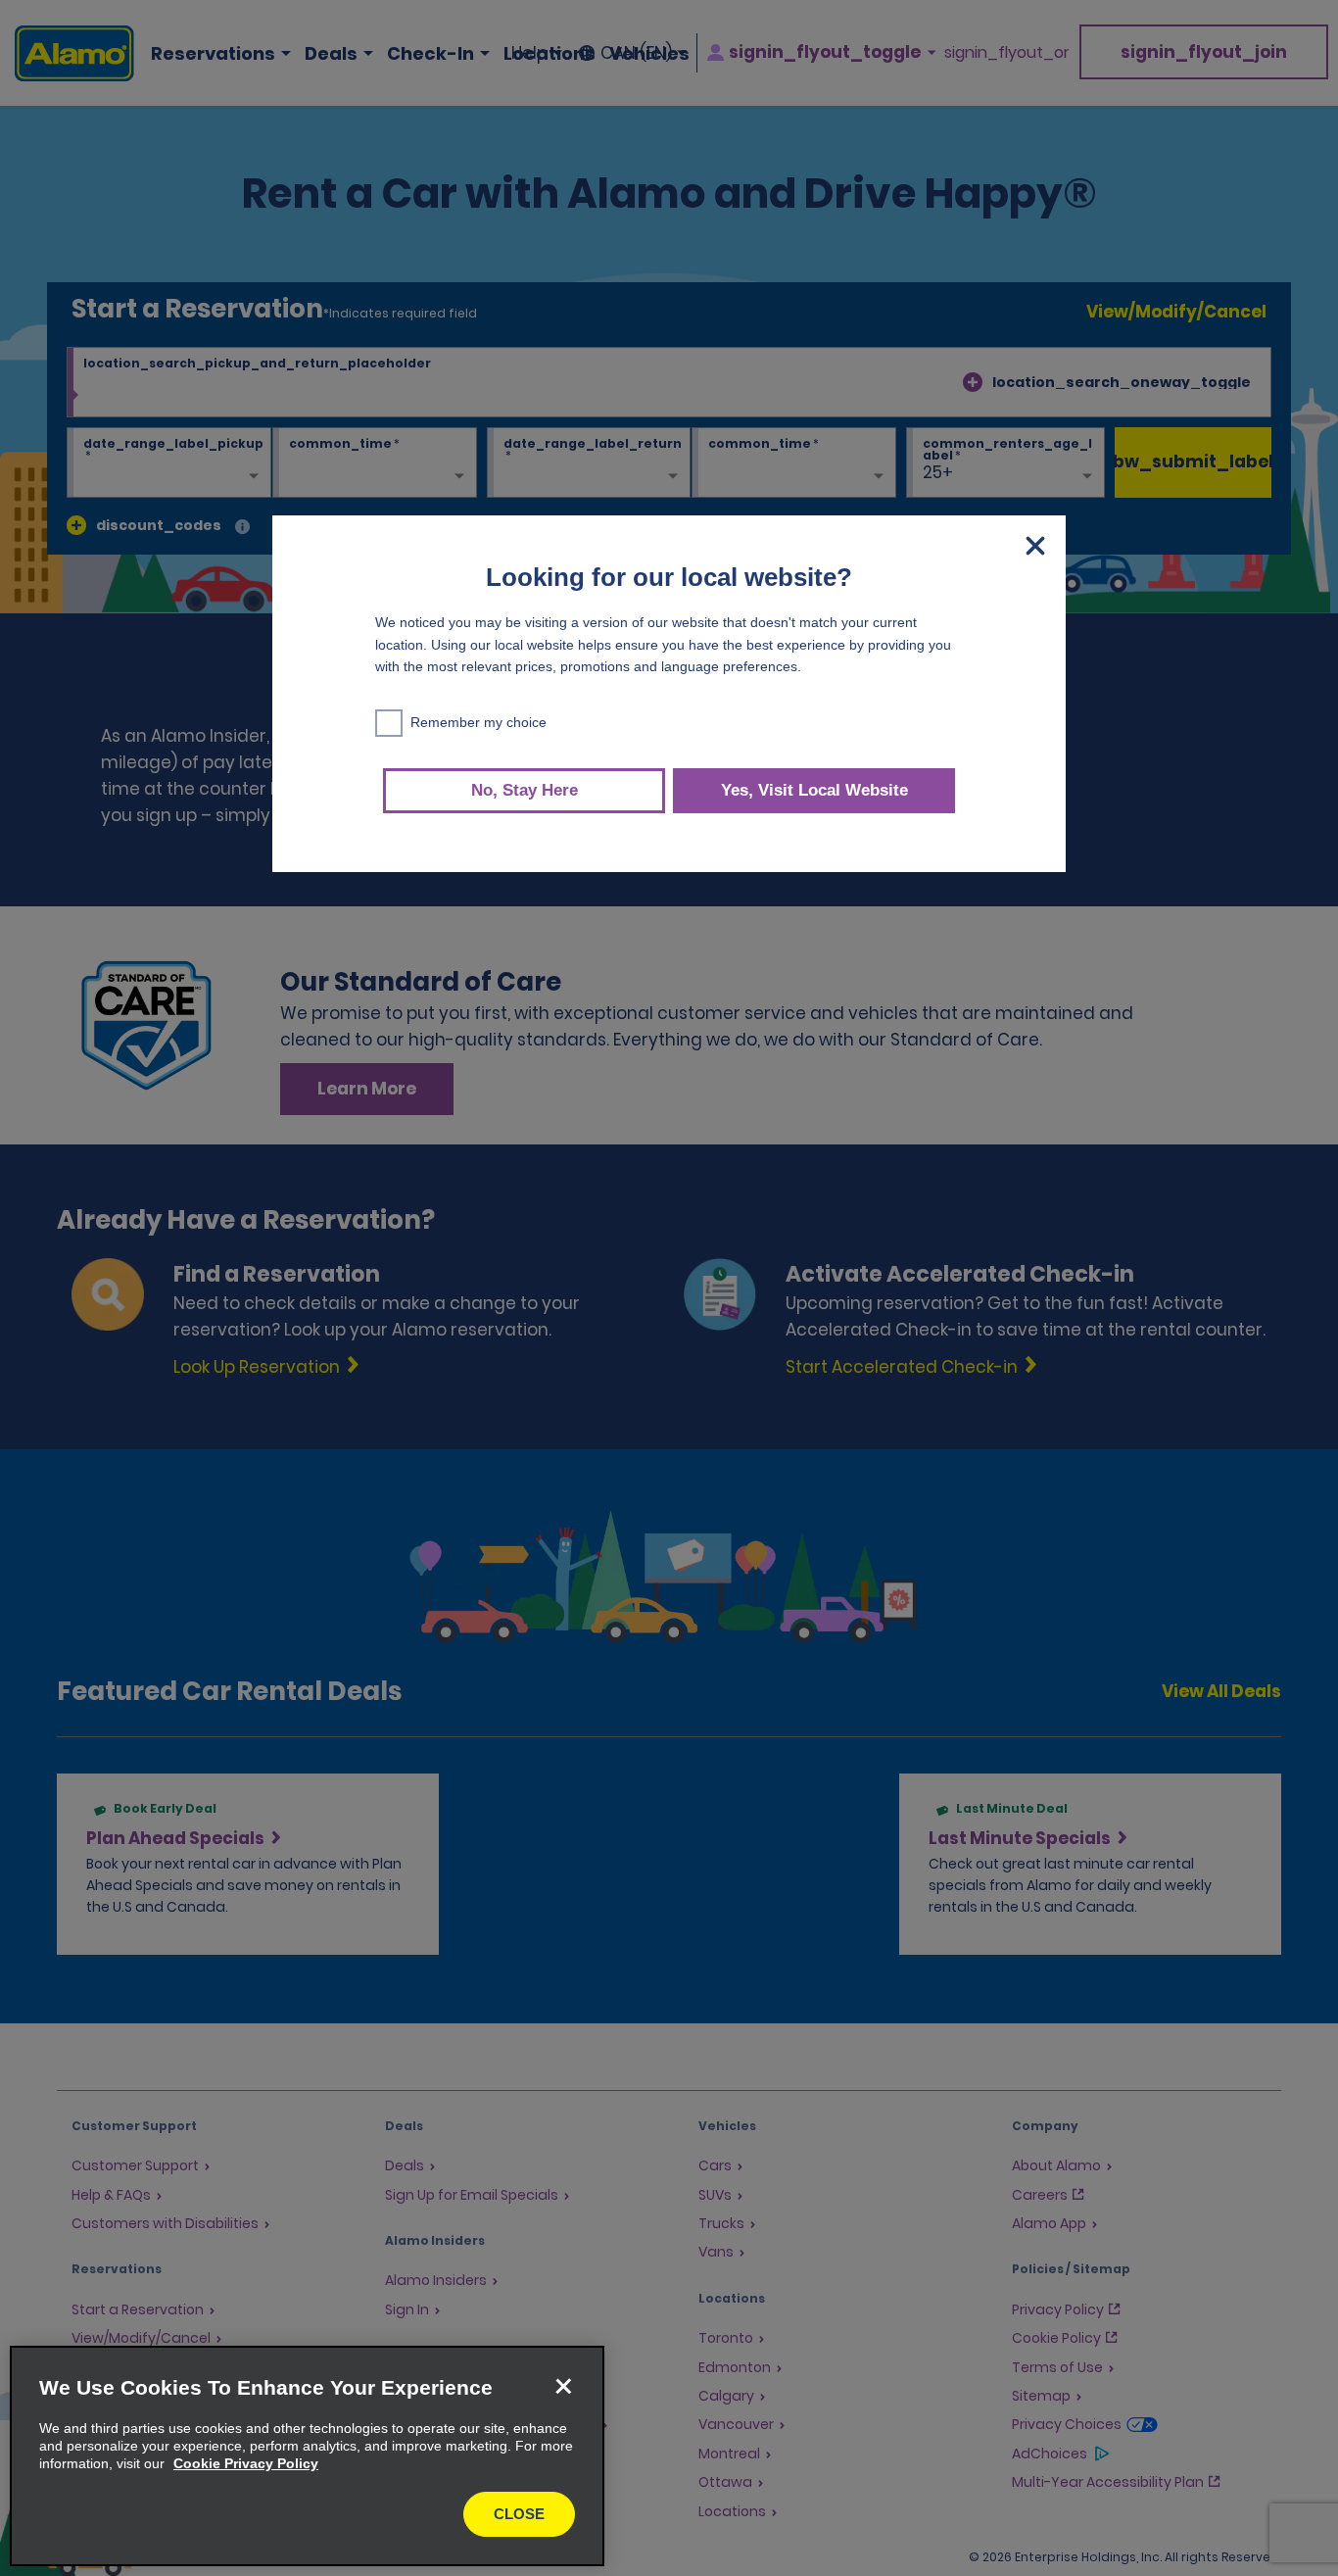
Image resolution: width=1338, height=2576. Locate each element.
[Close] (563, 2387)
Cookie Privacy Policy (246, 2463)
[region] (307, 2456)
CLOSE (519, 2514)
